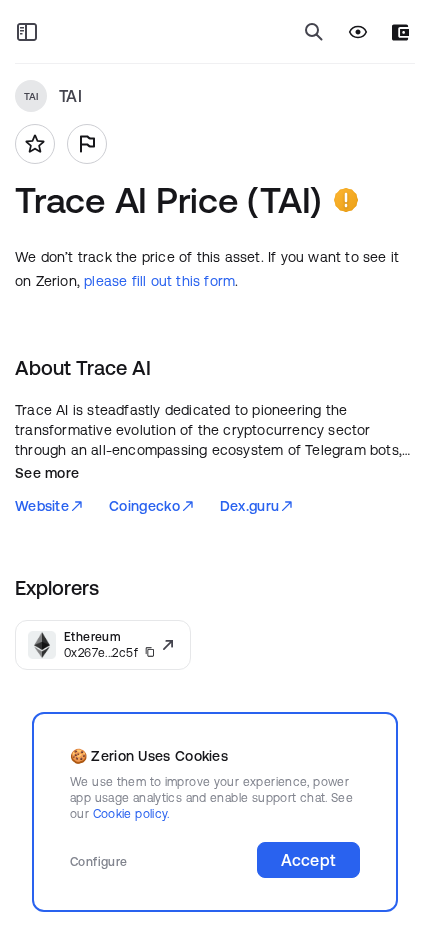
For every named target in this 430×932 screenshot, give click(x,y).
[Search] (314, 32)
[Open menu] (27, 32)
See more (47, 473)
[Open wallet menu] (400, 32)
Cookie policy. (131, 813)
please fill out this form (159, 281)
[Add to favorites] (35, 144)
